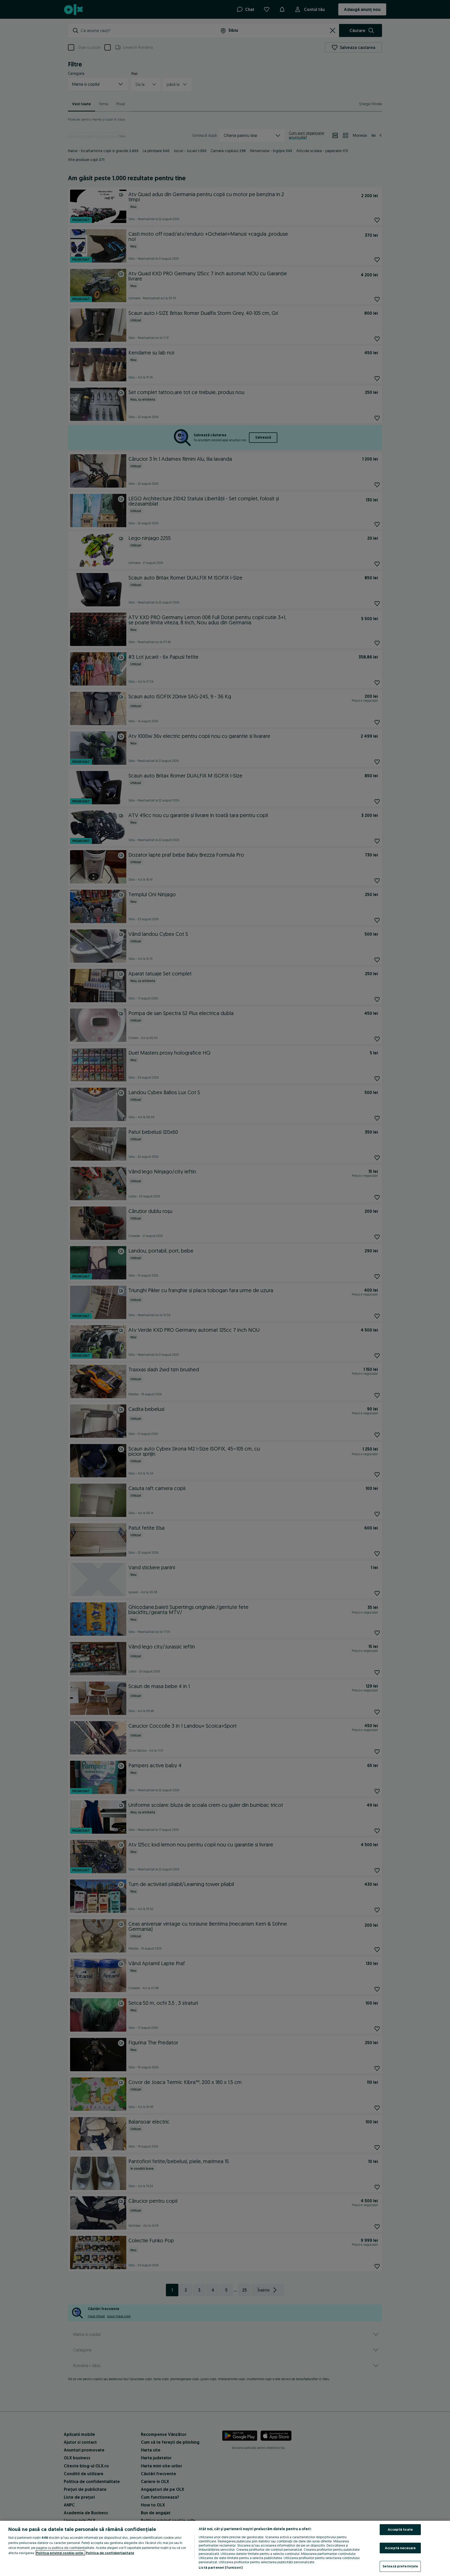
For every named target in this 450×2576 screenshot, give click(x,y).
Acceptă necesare (400, 2548)
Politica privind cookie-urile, (60, 2553)
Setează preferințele (400, 2566)
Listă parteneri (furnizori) (221, 2567)
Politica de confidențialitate (110, 2553)
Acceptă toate (400, 2529)
